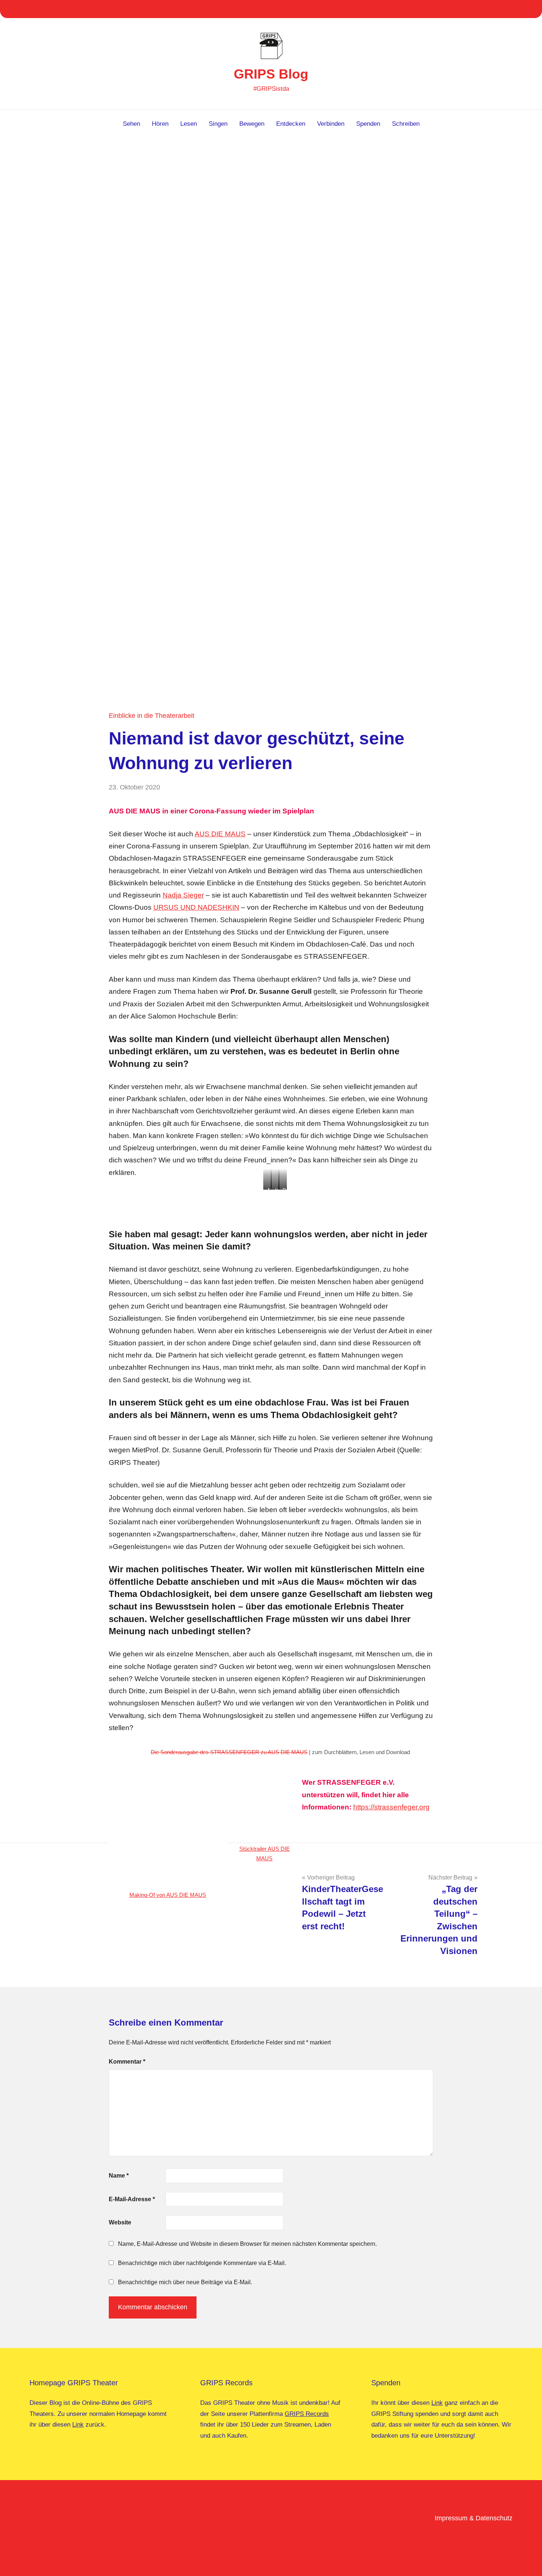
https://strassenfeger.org (391, 1807)
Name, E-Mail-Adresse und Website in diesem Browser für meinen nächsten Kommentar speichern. (247, 2244)
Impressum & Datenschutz (474, 2518)
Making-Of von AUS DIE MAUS (168, 1895)
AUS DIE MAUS (220, 834)
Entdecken (291, 124)
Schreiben (406, 124)
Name (119, 2176)
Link (78, 2425)
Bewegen (252, 124)
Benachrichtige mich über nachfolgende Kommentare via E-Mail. (202, 2263)
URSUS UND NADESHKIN (196, 907)
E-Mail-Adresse (132, 2199)
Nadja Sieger (183, 895)
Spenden (368, 124)
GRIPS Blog (271, 74)
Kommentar (127, 2062)
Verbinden (331, 124)
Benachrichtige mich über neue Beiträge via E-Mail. (185, 2282)
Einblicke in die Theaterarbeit (152, 716)
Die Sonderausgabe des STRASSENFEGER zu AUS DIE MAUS (229, 1752)
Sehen (131, 124)
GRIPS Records (307, 2414)
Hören (160, 124)
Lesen (189, 124)
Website (120, 2222)
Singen (218, 124)
